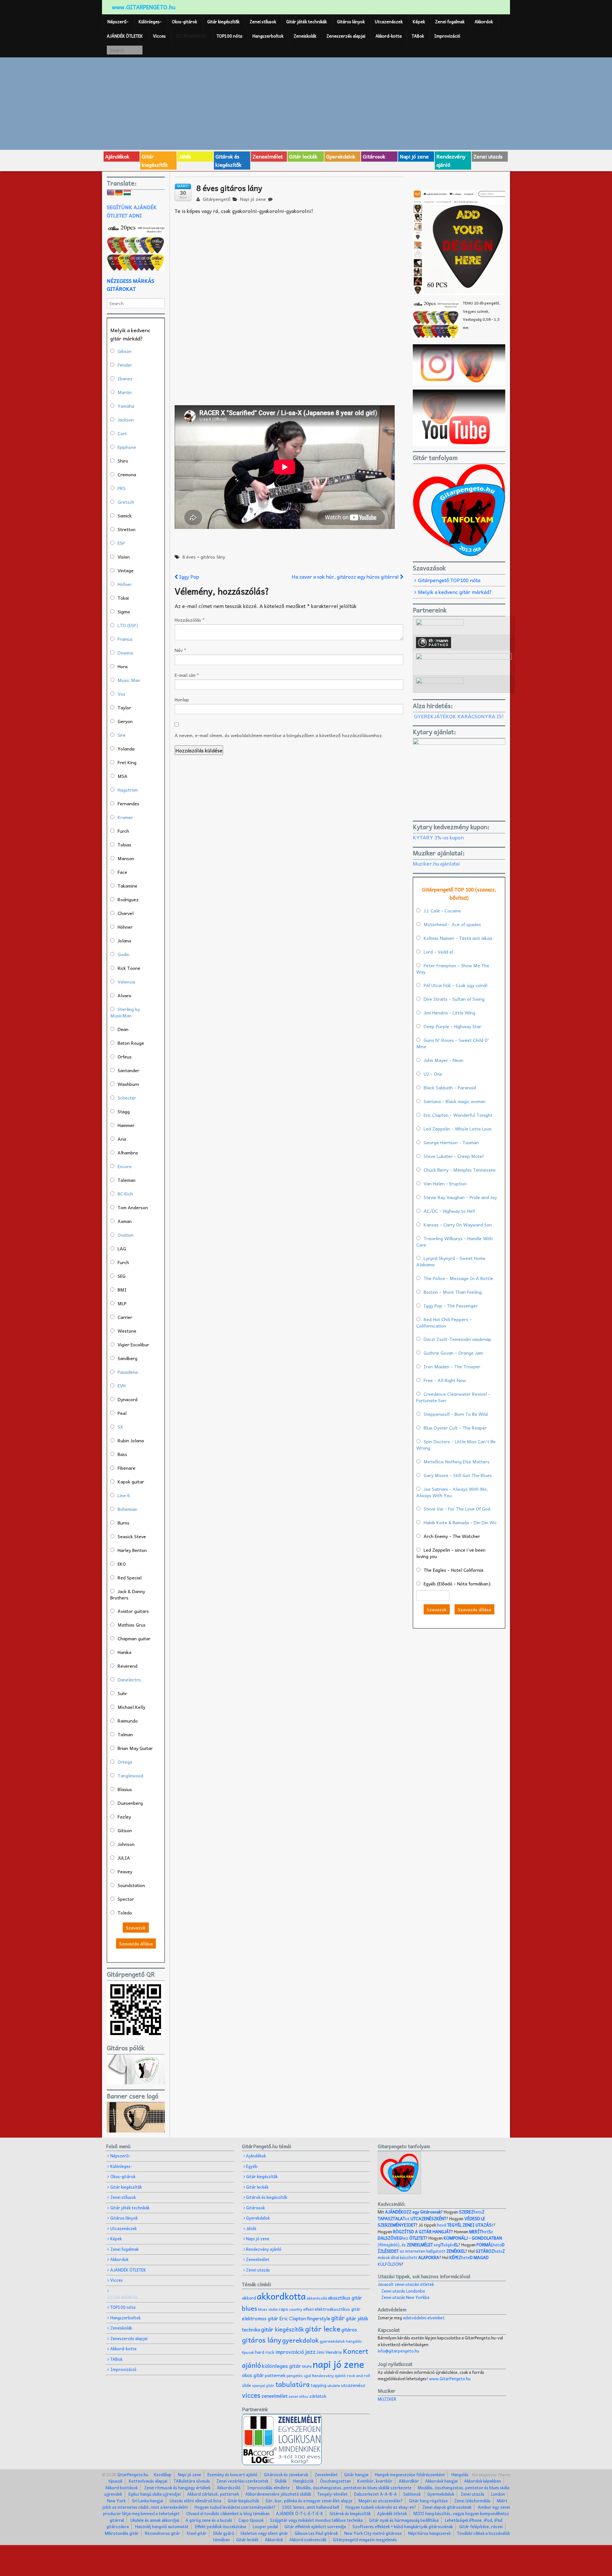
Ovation (126, 1235)
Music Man (129, 680)
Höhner (125, 927)
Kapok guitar (131, 1482)
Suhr (122, 1693)
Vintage (126, 570)
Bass (122, 1454)
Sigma (124, 611)
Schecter (127, 1098)
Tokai (123, 598)
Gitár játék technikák (306, 22)
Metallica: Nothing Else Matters (457, 1461)
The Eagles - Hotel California (453, 1570)
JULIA (124, 1858)
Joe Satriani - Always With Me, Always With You (452, 1492)
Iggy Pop (189, 576)
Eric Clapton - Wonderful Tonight (458, 1115)
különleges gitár (282, 2366)
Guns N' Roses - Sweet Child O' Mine (453, 1043)
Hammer (126, 1125)
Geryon (125, 721)
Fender (125, 365)
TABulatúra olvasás (192, 2481)
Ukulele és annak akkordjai (155, 2520)
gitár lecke (323, 2329)
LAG (122, 1248)
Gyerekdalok (341, 156)
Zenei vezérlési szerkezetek (242, 2481)
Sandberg (127, 1358)
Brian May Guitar (135, 1748)
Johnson (126, 1844)
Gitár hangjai (356, 2474)
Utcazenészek (389, 22)
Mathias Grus (132, 1625)
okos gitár (253, 2375)
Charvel (126, 913)
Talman (125, 1734)
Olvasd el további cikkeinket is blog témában (228, 2513)
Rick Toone (129, 968)
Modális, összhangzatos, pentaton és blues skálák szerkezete (354, 2488)
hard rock (265, 2352)
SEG (122, 1276)
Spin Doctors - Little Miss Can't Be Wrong (456, 1445)
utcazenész (353, 2385)
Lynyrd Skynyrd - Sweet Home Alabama (451, 1261)
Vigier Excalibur (133, 1344)
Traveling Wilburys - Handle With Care (455, 1241)
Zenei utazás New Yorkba (405, 2297)
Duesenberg (130, 1803)
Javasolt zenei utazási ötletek (406, 2284)
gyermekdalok (332, 2341)
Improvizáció (447, 36)
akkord (249, 2298)
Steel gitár (197, 2533)
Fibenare (127, 1468)
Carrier (125, 1317)
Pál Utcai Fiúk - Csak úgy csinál (455, 985)
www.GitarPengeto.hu (450, 2378)
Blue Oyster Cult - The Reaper (455, 1428)
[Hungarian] (127, 193)
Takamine (127, 886)
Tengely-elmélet (333, 2494)
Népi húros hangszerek (429, 2533)
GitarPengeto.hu (132, 2474)
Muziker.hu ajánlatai (436, 863)
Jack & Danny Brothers (128, 1594)
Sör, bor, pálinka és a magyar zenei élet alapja (309, 2501)
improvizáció (290, 2352)
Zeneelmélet (268, 156)
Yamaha (126, 406)
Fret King (127, 762)
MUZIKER (387, 2399)
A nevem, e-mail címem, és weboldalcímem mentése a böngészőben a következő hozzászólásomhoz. (279, 735)
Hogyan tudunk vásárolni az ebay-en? (381, 2507)
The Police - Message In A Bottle (458, 1278)
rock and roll (358, 2375)
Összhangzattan (335, 2481)
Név (180, 650)
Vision (124, 557)
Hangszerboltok (268, 36)
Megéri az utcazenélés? (381, 2501)
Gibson (125, 351)
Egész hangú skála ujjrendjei (155, 2494)
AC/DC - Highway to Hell (449, 1211)
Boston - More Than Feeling (453, 1292)
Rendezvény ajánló (451, 160)
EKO (122, 1564)
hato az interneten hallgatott (441, 2248)
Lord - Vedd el (438, 952)
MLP (122, 1303)
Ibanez (125, 378)
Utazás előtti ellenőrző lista (195, 2501)
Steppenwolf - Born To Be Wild (456, 1414)
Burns (124, 1523)
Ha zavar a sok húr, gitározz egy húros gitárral (346, 576)
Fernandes (128, 803)
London (498, 2494)
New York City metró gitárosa (373, 2533)
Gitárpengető (216, 199)
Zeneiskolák (305, 36)
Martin (125, 392)
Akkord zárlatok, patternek (213, 2494)
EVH (122, 1386)
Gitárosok (374, 156)
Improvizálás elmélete (268, 2488)
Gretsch (126, 502)
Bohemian (127, 1509)
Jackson (126, 420)
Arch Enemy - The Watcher (452, 1536)
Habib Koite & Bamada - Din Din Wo (460, 1522)
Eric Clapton (293, 2318)
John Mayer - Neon (444, 1060)
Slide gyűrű (223, 2533)
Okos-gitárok (184, 22)
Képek (419, 22)
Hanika (124, 1652)
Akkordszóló (229, 2488)
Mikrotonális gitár (122, 2533)
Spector (126, 1899)
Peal (122, 1413)
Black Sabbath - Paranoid (450, 1087)
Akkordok (484, 22)
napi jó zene (339, 2364)
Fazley (124, 1817)
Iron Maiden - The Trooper (452, 1366)
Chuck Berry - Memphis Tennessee (460, 1170)
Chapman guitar (134, 1638)
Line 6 (124, 1495)
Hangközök (303, 2481)
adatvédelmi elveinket (424, 2318)
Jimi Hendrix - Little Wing (449, 1013)
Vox (121, 694)
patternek (275, 2375)
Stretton (127, 529)
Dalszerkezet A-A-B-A (375, 2494)
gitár (338, 2318)
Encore (125, 1166)
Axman (125, 1221)
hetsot (431, 2215)
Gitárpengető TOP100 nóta (449, 580)
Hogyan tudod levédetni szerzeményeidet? (235, 2507)
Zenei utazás (488, 156)
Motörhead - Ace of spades (452, 924)
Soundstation (131, 1885)
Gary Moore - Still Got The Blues (458, 1475)
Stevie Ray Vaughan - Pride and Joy (460, 1197)
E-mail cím (187, 675)
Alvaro (124, 995)
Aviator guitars (133, 1611)
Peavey (125, 1871)
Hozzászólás (190, 620)
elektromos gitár (260, 2318)
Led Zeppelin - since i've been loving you (451, 1553)
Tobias (124, 845)
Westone (127, 1331)
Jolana (124, 940)
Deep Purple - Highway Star (452, 1026)
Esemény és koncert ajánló (233, 2474)
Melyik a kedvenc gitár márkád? (455, 592)
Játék (185, 156)
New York (116, 2501)
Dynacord (127, 1399)
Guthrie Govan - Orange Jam (453, 1353)
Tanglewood (130, 1775)
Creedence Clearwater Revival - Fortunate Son (453, 1397)
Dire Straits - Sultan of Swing (454, 999)
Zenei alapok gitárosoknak (447, 2507)
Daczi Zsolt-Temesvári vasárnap (457, 1339)
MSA (123, 776)
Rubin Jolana (131, 1440)
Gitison (125, 1830)
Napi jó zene (414, 156)
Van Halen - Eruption (445, 1183)
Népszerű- (118, 22)
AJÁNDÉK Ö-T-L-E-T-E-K (300, 2513)
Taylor (124, 707)
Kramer (125, 817)
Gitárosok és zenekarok (286, 2474)
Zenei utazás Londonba (403, 2291)
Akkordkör (409, 2481)
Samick (125, 516)
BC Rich (125, 1194)
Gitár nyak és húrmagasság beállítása (404, 2520)
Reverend (127, 1666)
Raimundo (128, 1721)
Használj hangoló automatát (162, 2526)
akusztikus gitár (345, 2298)
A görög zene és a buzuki (209, 2520)
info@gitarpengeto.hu (398, 2351)
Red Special (130, 1577)
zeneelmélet (274, 2396)
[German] (119, 193)
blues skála (268, 2309)
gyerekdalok (300, 2340)
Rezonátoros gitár (163, 2533)
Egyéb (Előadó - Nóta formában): (457, 1584)
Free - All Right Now (445, 1380)
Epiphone (127, 447)
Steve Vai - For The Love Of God (457, 1509)
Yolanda (126, 749)
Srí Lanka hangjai (148, 2501)
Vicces (159, 36)
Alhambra (128, 1153)
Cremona (127, 474)
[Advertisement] (306, 103)
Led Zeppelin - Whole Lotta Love (458, 1129)
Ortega (125, 1762)
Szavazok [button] (136, 1928)
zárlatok (318, 2396)
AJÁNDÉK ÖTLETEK (125, 36)
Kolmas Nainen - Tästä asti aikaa (458, 938)
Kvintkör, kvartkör (375, 2481)
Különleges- (150, 22)
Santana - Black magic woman (455, 1101)
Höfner (125, 584)
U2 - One (433, 1074)
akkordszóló (317, 2298)
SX (120, 1427)
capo (283, 2309)
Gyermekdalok (441, 2494)
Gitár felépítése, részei (481, 2526)
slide (247, 2385)
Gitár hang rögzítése (428, 2501)
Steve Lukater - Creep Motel (454, 1156)
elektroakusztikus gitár (338, 2309)
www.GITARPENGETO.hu (144, 7)
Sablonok (412, 2494)
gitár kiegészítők (283, 2329)
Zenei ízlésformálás (472, 2501)
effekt (308, 2309)
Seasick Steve (132, 1536)
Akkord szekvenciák (308, 2539)
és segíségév (430, 2245)
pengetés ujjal (299, 2376)
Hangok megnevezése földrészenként (410, 2474)
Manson (126, 858)
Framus (125, 639)
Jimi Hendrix (329, 2352)
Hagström (128, 790)
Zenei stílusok (263, 22)
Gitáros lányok (351, 22)
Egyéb (252, 2166)
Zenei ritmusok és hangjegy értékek (177, 2488)
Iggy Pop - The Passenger (451, 1306)
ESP (121, 543)
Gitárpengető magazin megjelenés (365, 2539)
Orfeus (125, 1057)
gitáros (349, 2329)
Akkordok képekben (483, 2481)
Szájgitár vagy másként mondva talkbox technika (316, 2520)
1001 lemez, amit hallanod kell (311, 2507)
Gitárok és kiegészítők (229, 160)
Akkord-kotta (389, 36)
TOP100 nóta (229, 36)
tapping (319, 2385)
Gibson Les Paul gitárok (316, 2533)
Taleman (127, 1180)
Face (122, 872)
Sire (122, 735)
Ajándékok (117, 156)
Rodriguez (128, 899)
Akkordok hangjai (441, 2481)
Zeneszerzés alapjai (346, 36)
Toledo (125, 1913)
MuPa (307, 2366)
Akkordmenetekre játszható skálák (278, 2494)
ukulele (334, 2385)
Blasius (125, 1789)
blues (250, 2308)
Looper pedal (265, 2526)
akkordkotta (281, 2296)
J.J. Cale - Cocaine (442, 911)
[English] (111, 193)
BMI (122, 1290)
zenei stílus (298, 2396)
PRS (122, 488)
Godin (124, 954)
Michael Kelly (131, 1707)
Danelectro (129, 1680)
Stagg (124, 1111)
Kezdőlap (163, 2474)
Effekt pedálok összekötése (221, 2526)
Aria (122, 1139)
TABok (418, 36)
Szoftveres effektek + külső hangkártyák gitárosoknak (403, 2526)
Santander (128, 1070)
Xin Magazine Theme (491, 2474)
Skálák (281, 2481)
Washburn (128, 1084)
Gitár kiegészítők (223, 22)
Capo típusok (251, 2520)
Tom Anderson (133, 1207)
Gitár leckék (303, 156)
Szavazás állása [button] (136, 1943)
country (296, 2309)
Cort (122, 433)
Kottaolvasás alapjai (148, 2481)
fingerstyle (319, 2318)
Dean (123, 1029)
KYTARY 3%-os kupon (438, 837)
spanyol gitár (263, 2386)
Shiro (123, 461)
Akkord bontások (121, 2488)
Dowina (125, 653)
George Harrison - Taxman (451, 1142)
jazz (310, 2351)
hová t (465, 2225)
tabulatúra (293, 2384)
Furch (123, 831)
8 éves (189, 557)
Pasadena (128, 1372)
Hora (123, 666)
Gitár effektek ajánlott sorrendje (315, 2526)
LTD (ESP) (128, 625)
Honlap (182, 699)
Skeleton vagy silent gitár (264, 2533)
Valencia (126, 982)
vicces (251, 2395)
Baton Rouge (131, 1043)
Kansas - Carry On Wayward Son (458, 1225)
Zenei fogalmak (450, 22)
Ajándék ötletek (392, 2513)
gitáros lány (213, 557)
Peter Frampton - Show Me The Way (453, 969)
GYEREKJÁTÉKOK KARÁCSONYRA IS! (459, 716)
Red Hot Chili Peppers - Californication (444, 1322)
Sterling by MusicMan (125, 1012)
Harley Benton (132, 1550)
